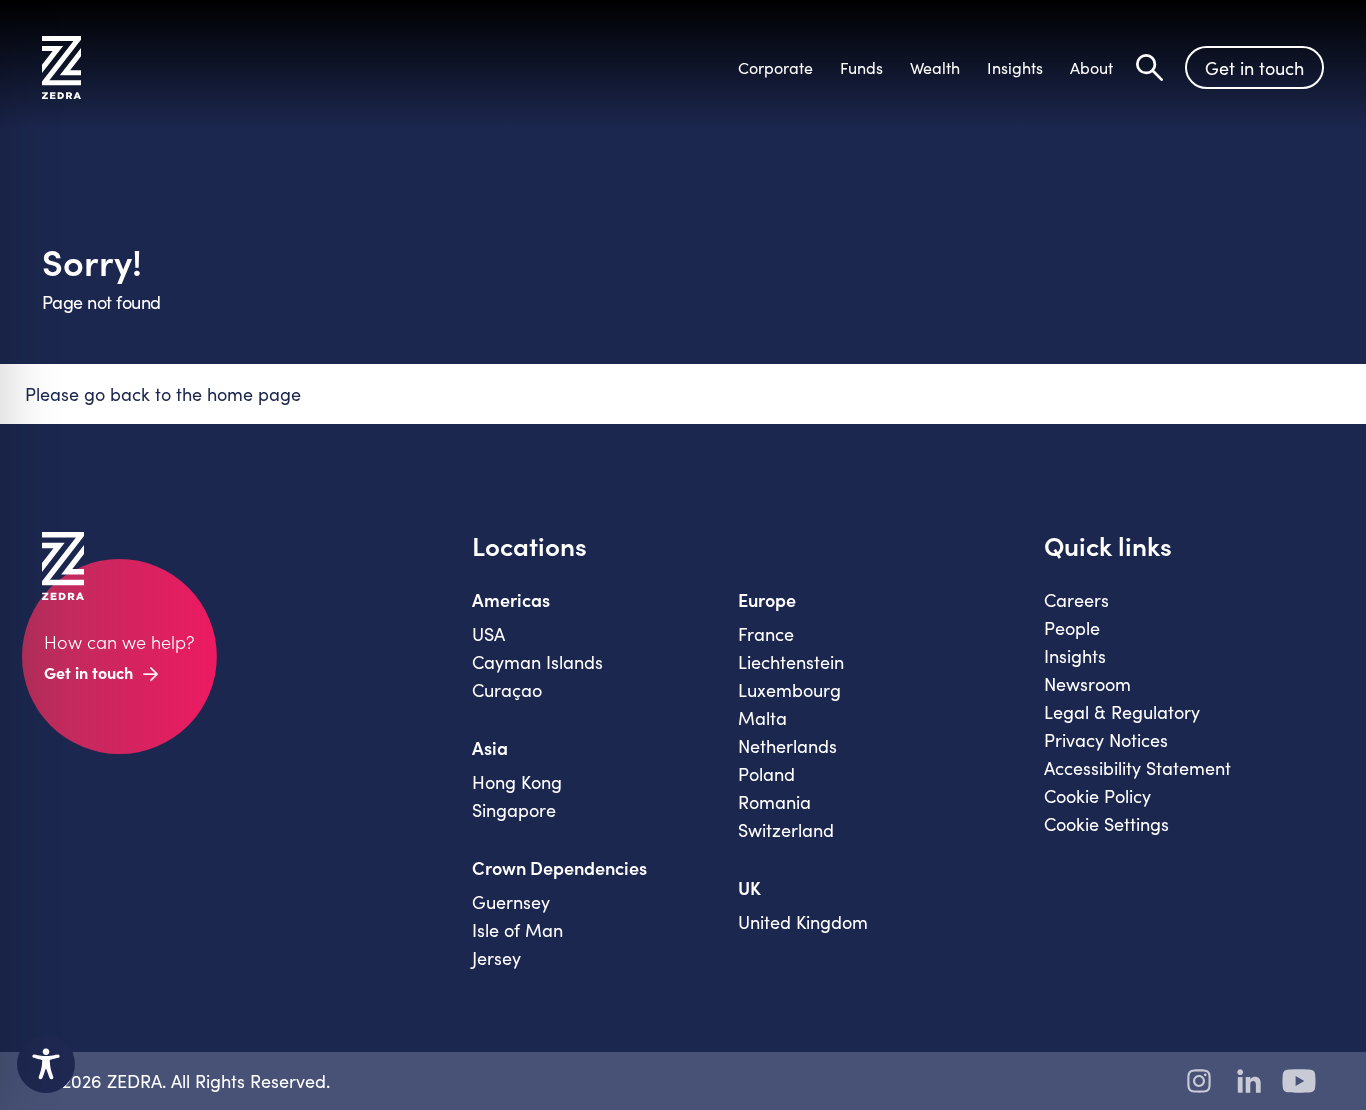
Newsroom (1087, 684)
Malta (762, 718)
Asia (490, 748)
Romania (774, 802)
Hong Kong (517, 782)
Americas (511, 600)
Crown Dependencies (559, 868)
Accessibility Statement (1137, 768)
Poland (766, 774)
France (766, 634)
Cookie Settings (1106, 824)
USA (488, 634)
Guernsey (511, 902)
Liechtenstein (791, 662)
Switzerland (786, 830)
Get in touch (1254, 68)
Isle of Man (517, 930)
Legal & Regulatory (1122, 712)
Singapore (514, 810)
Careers (1076, 600)
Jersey (496, 958)
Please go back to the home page (163, 394)
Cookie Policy (1097, 796)
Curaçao (507, 690)
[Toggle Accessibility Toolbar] (46, 1064)
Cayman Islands (537, 662)
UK (749, 888)
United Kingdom (803, 922)
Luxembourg (789, 690)
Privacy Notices (1106, 740)
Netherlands (787, 746)
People (1072, 628)
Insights (1075, 656)
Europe (767, 600)
